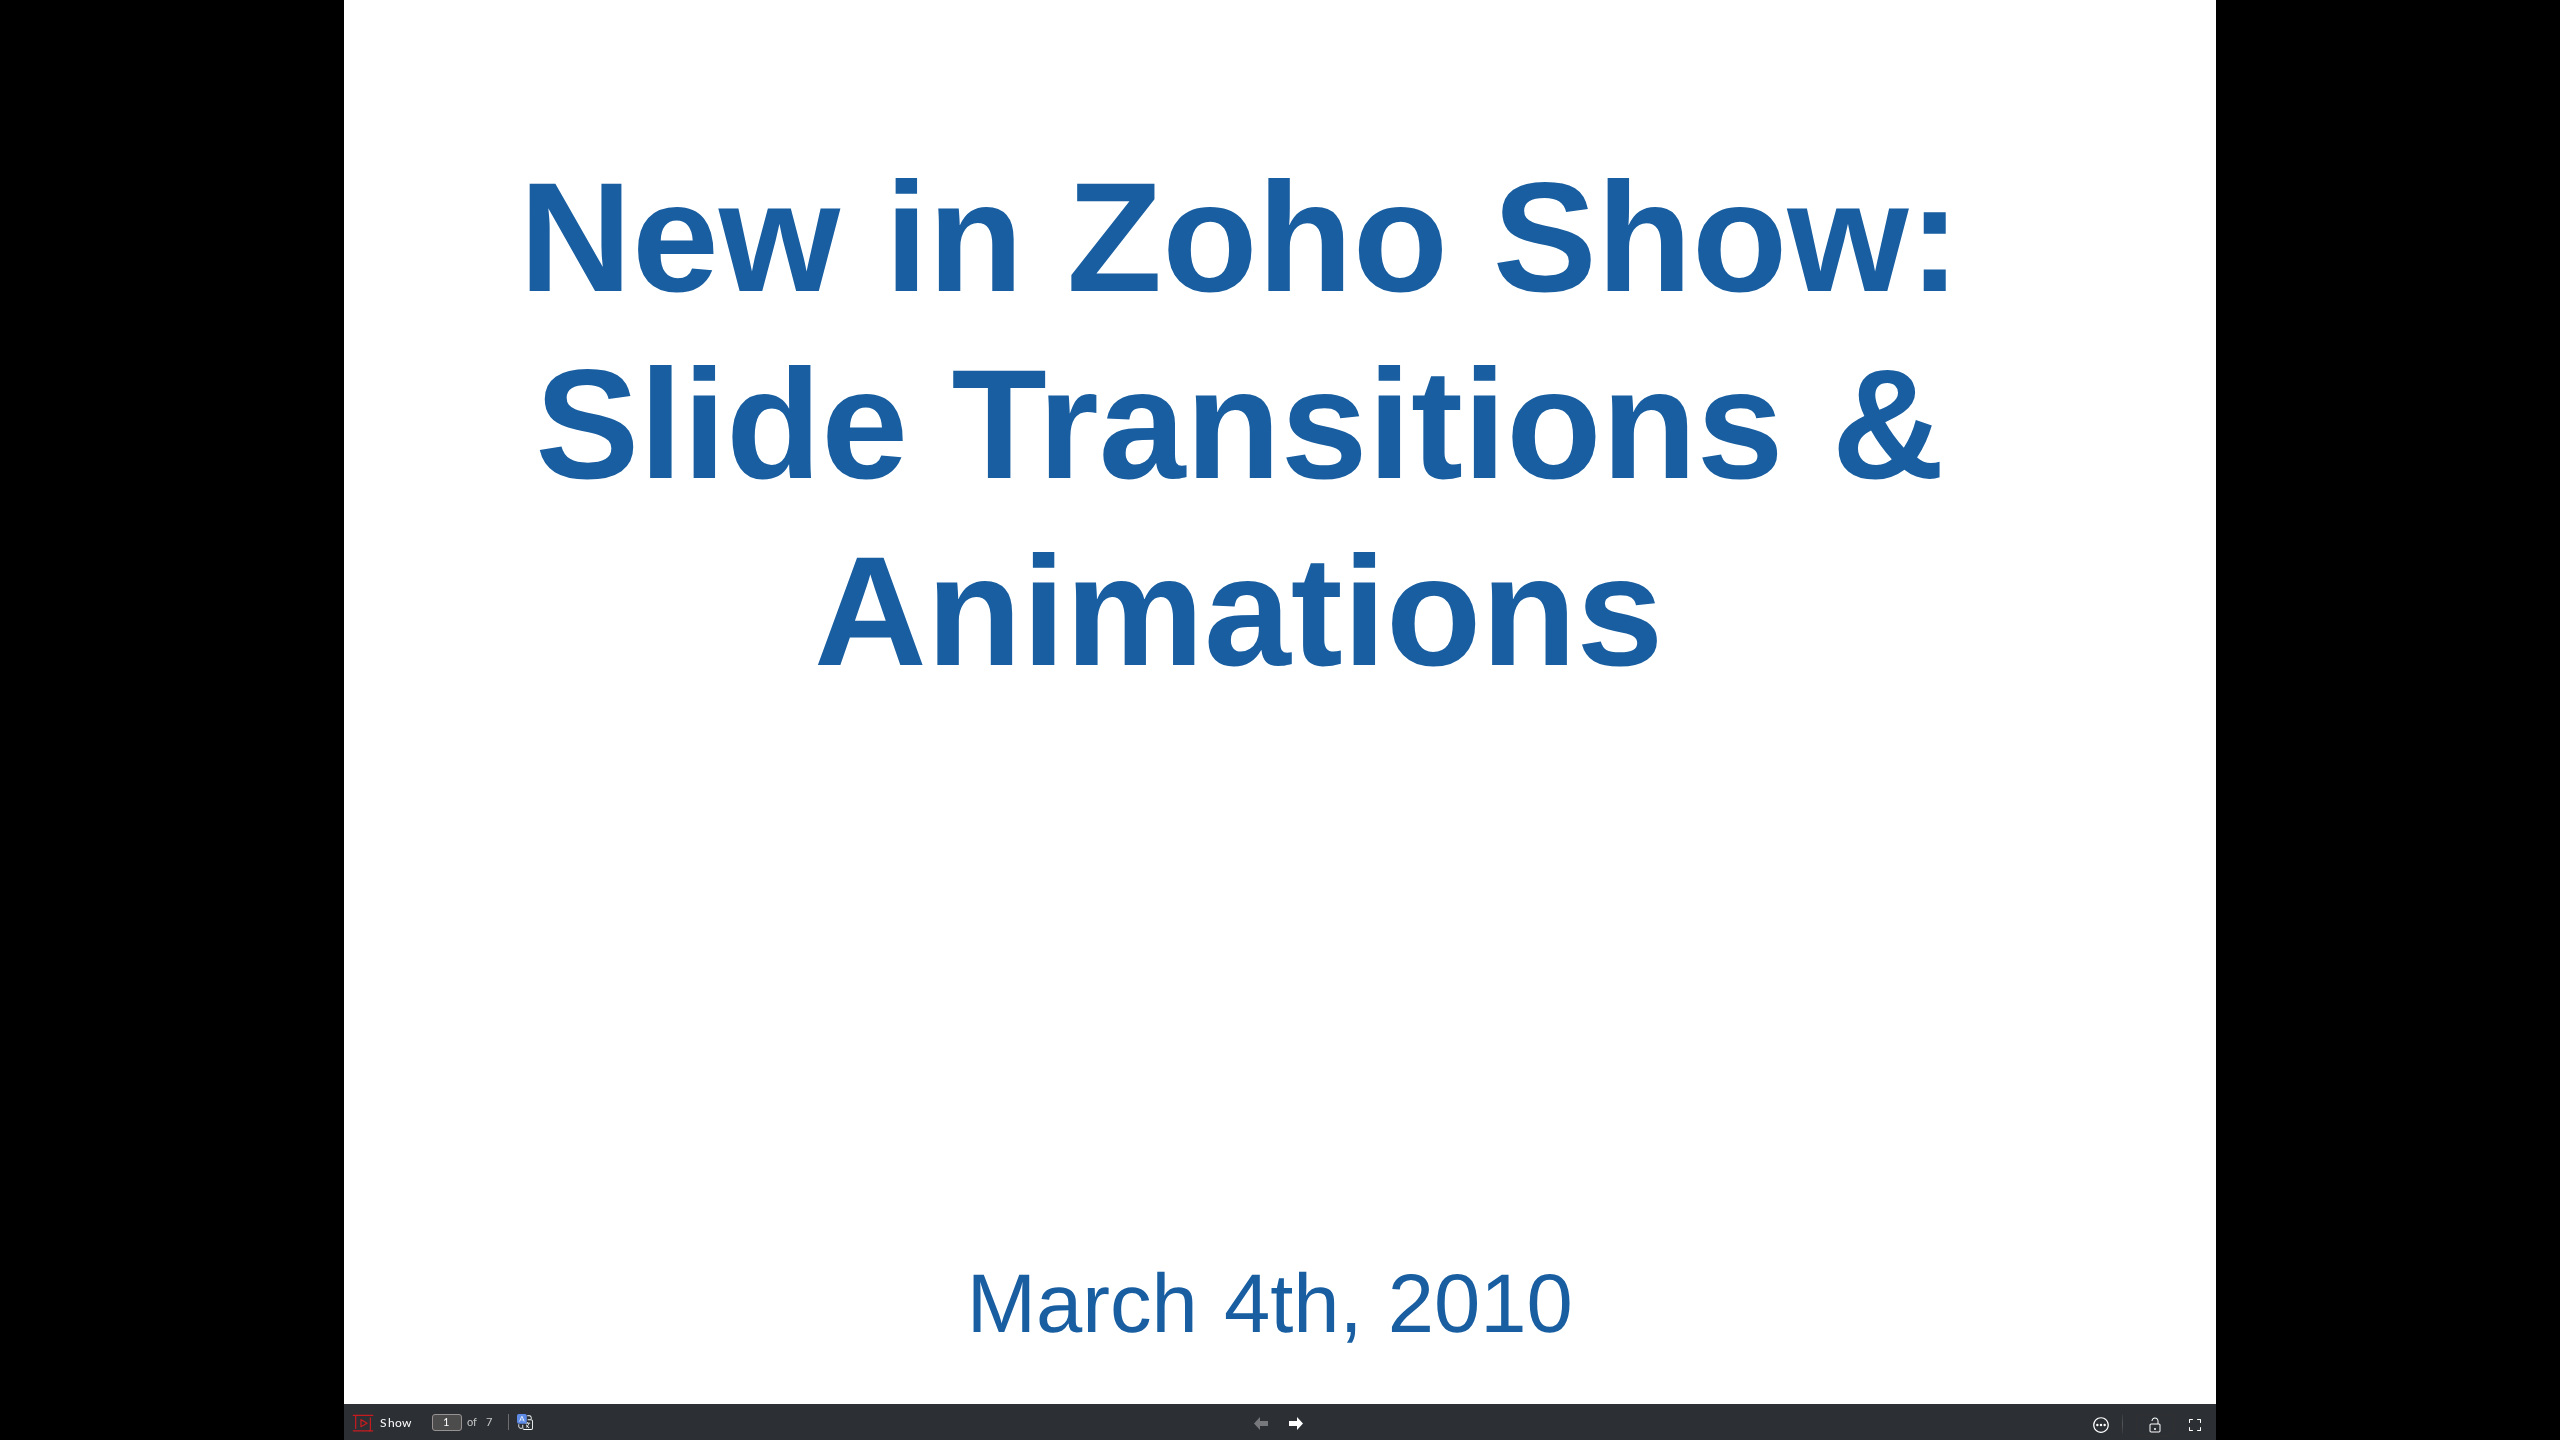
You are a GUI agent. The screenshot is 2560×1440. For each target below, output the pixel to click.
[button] (382, 1423)
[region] (1280, 702)
